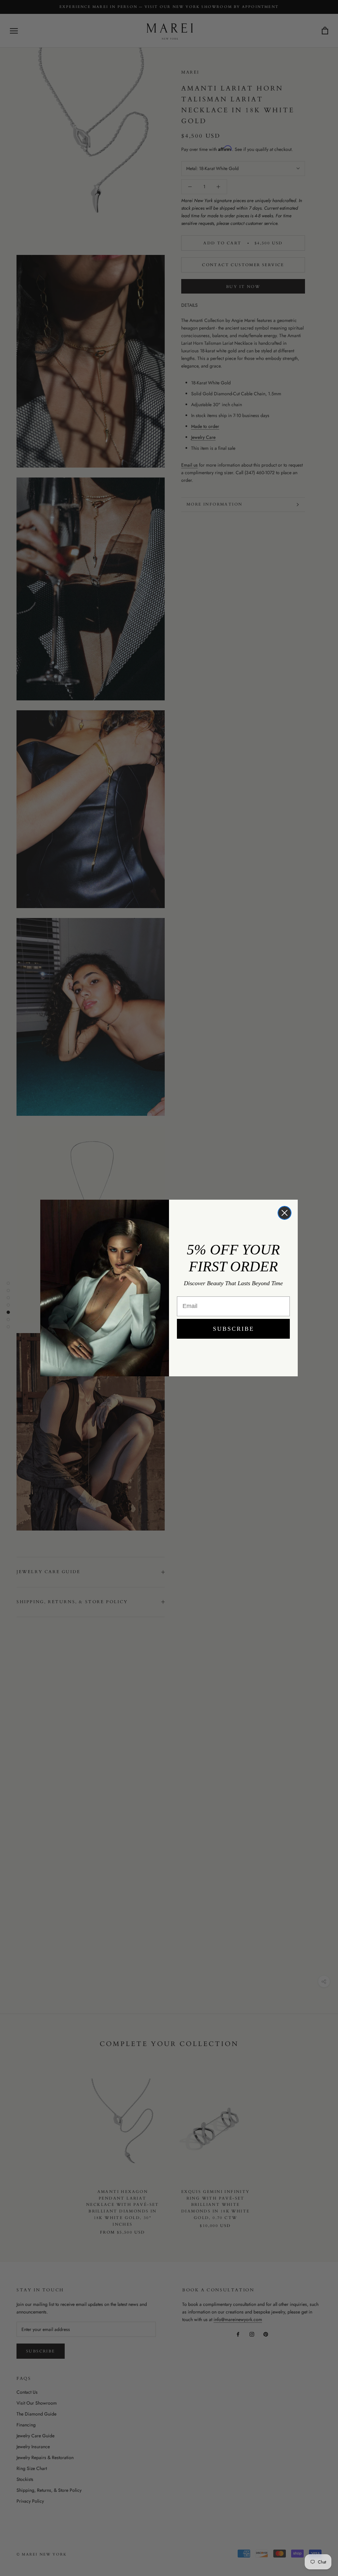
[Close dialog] (285, 1213)
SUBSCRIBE (234, 1329)
